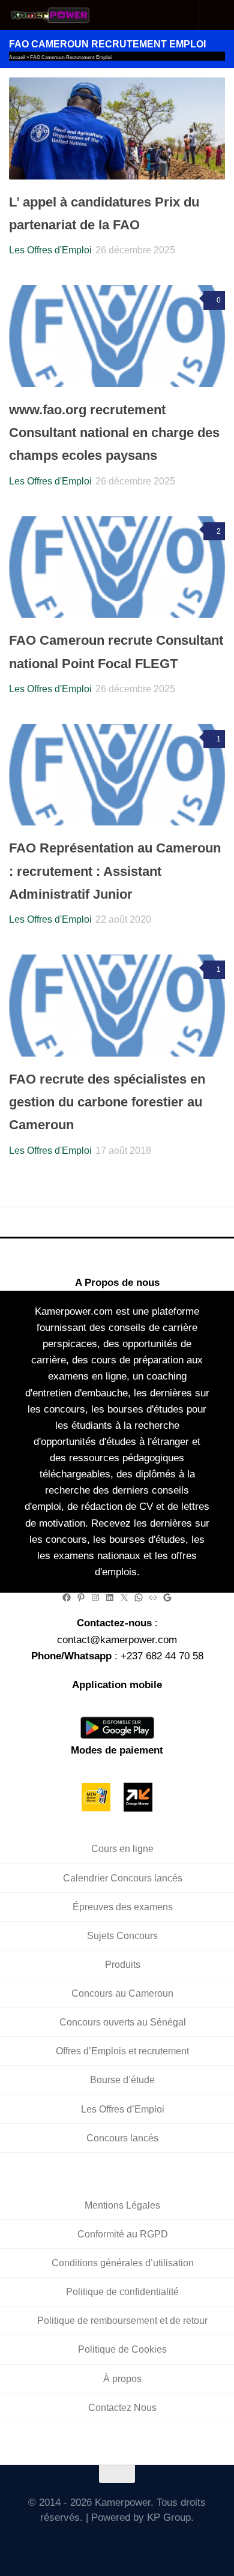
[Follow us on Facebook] (82, 2544)
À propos (122, 2379)
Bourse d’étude (122, 2080)
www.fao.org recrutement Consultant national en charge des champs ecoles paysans (114, 433)
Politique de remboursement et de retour (122, 2321)
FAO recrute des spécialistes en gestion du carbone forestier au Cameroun (107, 1102)
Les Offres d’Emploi (123, 2109)
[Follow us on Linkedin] (152, 2544)
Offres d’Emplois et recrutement (122, 2051)
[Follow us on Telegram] (135, 2544)
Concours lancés (122, 2138)
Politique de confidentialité (122, 2292)
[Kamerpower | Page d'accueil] (65, 15)
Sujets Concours (122, 1936)
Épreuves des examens (123, 1907)
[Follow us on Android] (100, 2544)
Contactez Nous (122, 2408)
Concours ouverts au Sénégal (123, 2022)
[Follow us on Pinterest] (169, 2544)
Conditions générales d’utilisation (123, 2263)
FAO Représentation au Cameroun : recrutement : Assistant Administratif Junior (115, 871)
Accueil (17, 57)
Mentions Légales (122, 2205)
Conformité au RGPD (123, 2234)
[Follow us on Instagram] (117, 2544)
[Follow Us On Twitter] (65, 2544)
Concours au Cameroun (122, 1993)
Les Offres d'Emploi (50, 250)
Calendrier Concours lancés (123, 1878)
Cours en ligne (122, 1849)
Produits (123, 1965)
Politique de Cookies (122, 2349)
